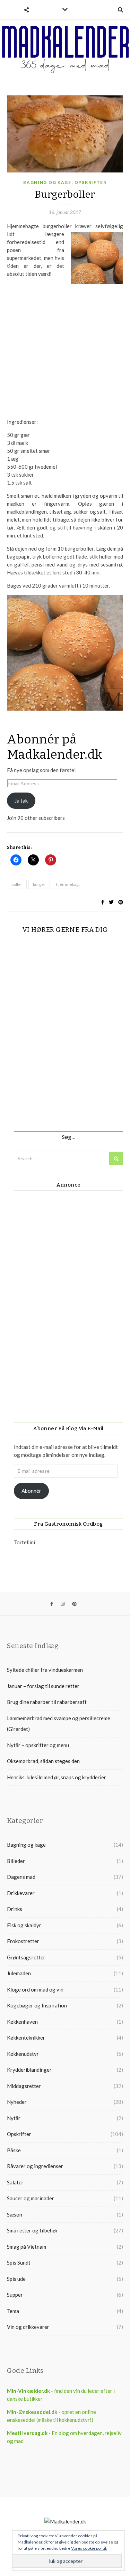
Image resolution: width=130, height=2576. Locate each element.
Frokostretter (23, 1941)
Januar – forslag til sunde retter (43, 1686)
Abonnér (31, 1491)
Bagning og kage (47, 182)
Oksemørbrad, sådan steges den (43, 1761)
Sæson (15, 2214)
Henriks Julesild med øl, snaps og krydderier (57, 1777)
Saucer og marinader (31, 2198)
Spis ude (16, 2279)
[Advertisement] (65, 355)
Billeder (16, 1861)
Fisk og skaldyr (24, 1925)
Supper (15, 2295)
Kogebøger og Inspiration (37, 2005)
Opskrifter (91, 182)
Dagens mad (21, 1877)
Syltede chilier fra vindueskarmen (45, 1670)
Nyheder (17, 2102)
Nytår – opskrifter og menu (38, 1745)
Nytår (14, 2118)
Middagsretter (24, 2086)
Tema (13, 2311)
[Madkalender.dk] (65, 49)
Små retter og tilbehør (32, 2230)
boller (17, 884)
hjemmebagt (68, 884)
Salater (15, 2182)
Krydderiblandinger (29, 2070)
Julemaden (19, 1973)
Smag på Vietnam (27, 2247)
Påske (14, 2150)
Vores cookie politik (89, 2548)
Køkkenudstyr (23, 2054)
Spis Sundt (19, 2263)
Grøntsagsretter (26, 1957)
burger (39, 884)
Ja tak (21, 800)
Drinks (15, 1909)
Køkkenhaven (22, 2022)
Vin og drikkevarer (28, 2327)
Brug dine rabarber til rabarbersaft (47, 1702)
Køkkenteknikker (26, 2038)
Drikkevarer (21, 1893)
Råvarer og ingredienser (35, 2166)
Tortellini (24, 1542)
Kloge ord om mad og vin (35, 1989)
